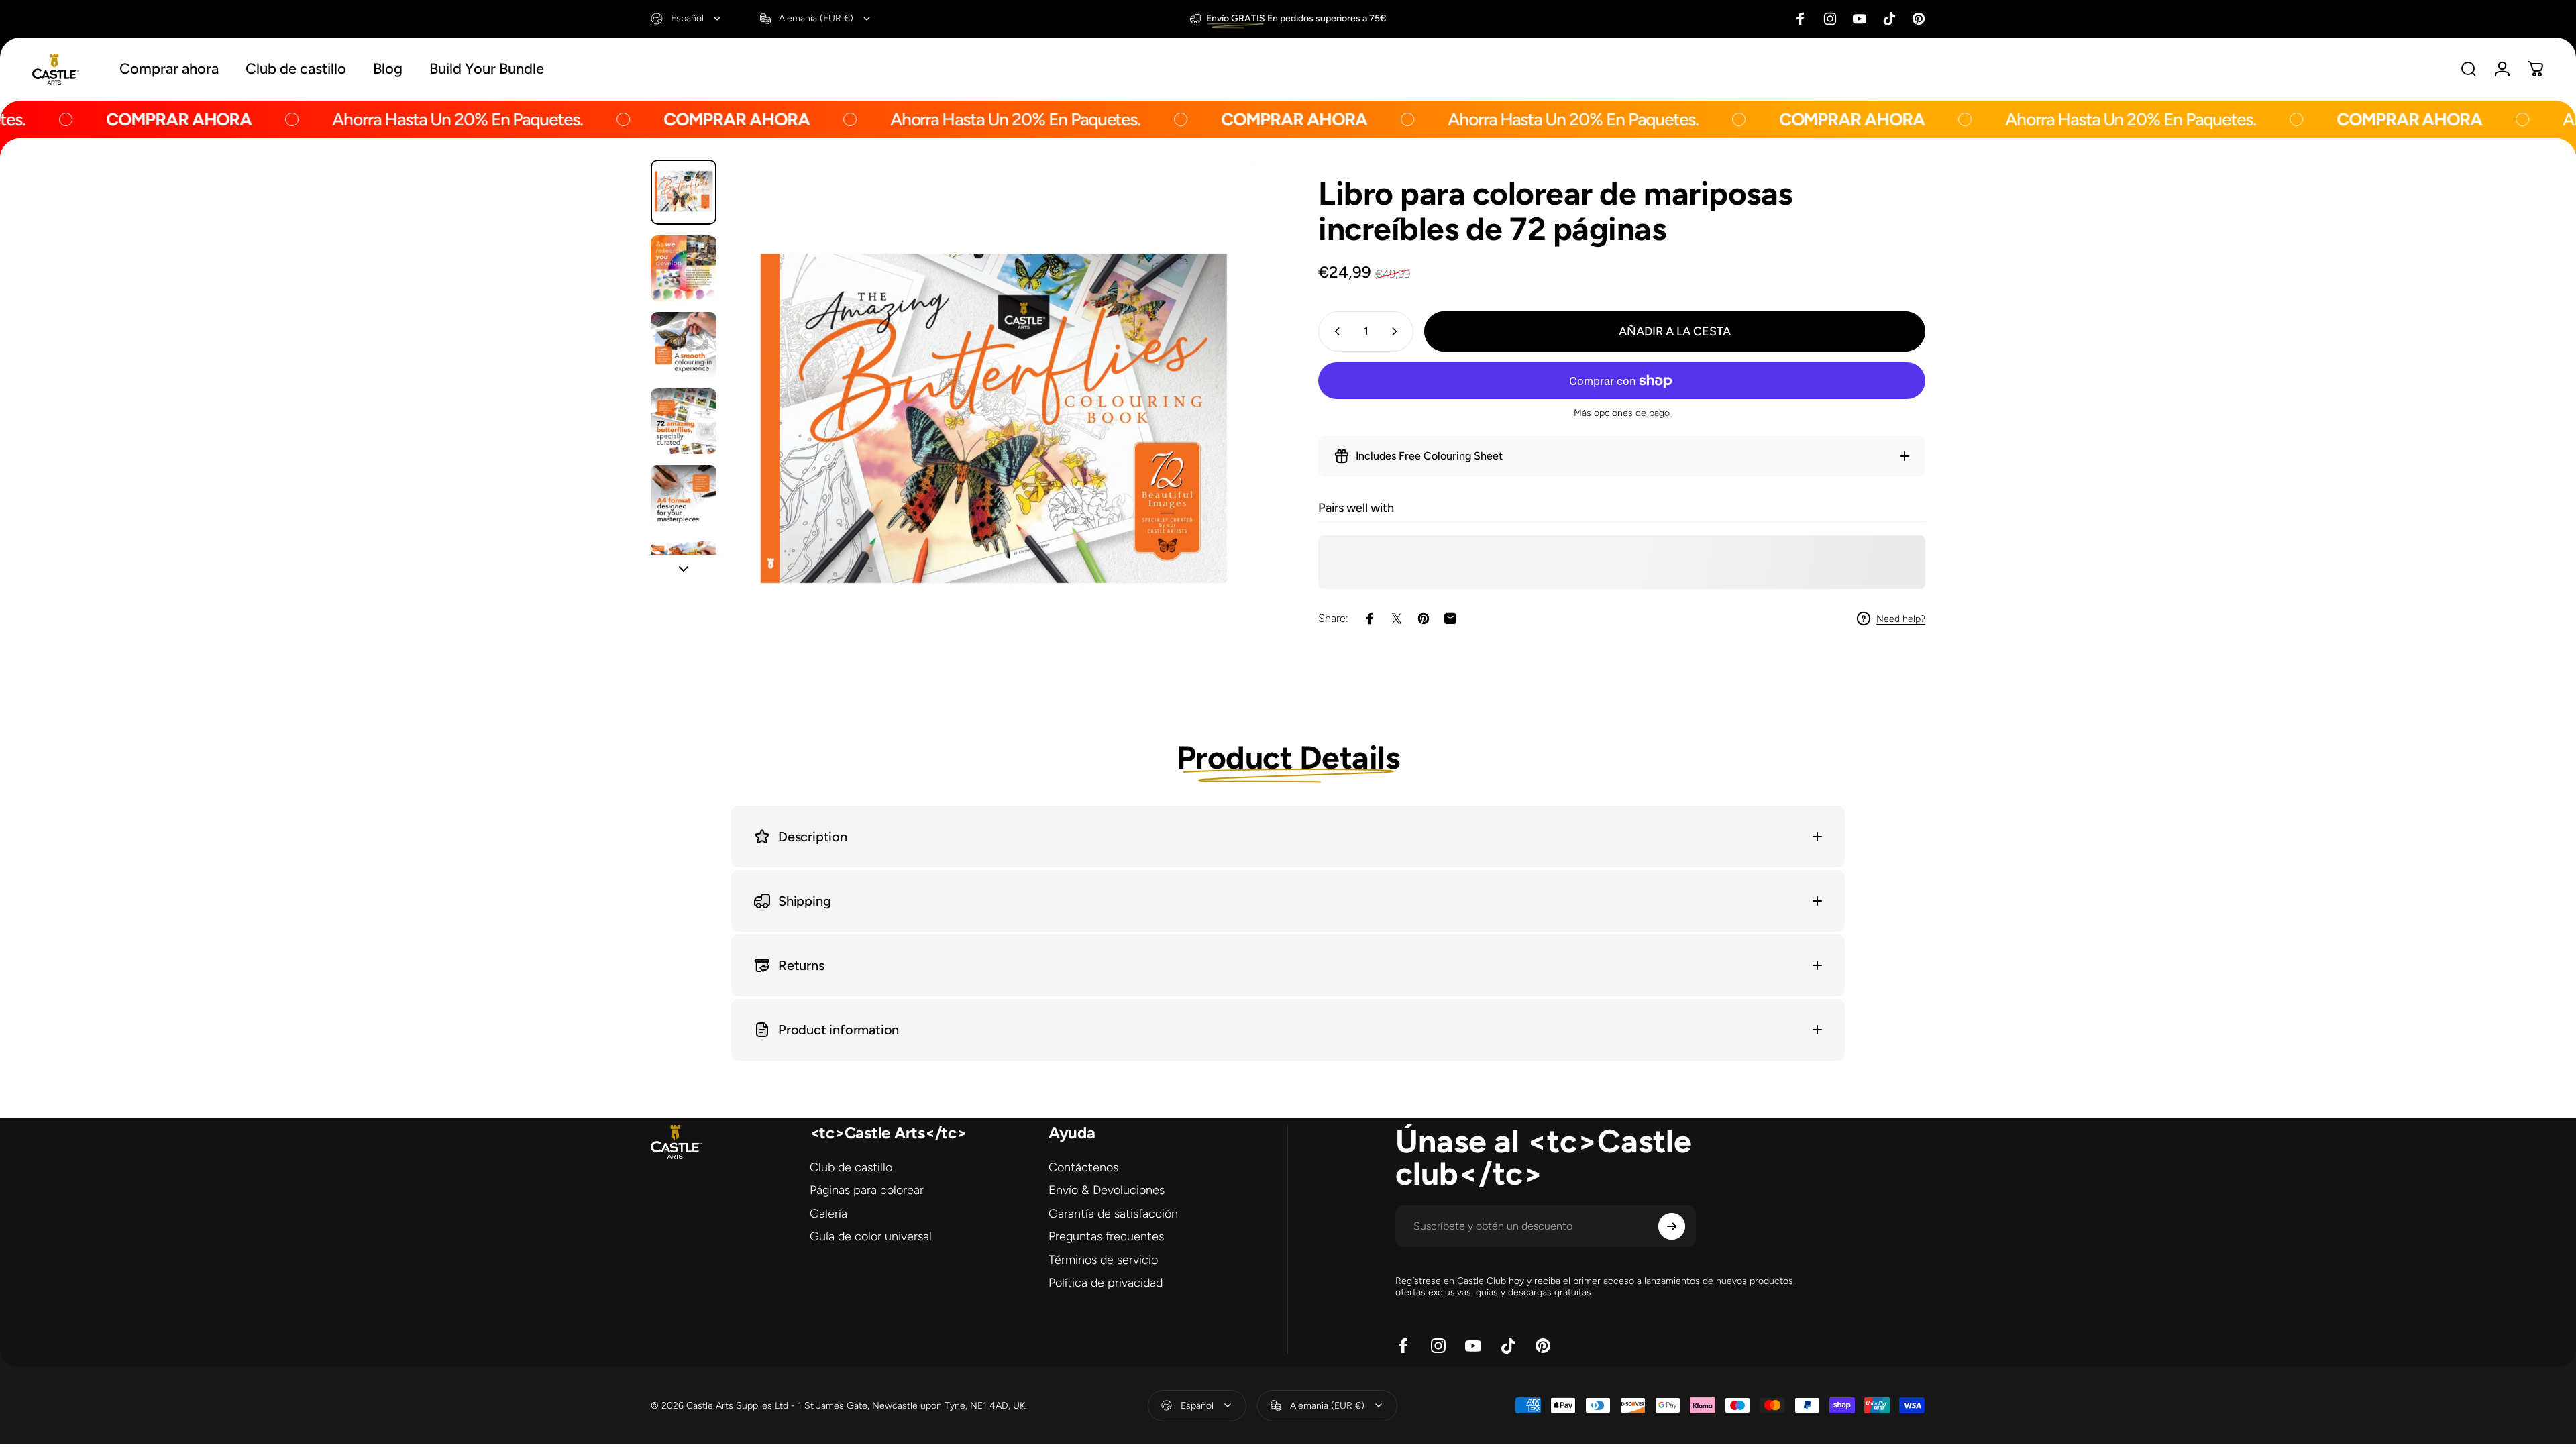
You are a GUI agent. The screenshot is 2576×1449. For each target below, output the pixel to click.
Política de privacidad (1106, 1283)
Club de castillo (851, 1167)
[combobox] (687, 19)
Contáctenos (1083, 1167)
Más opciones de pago (1622, 413)
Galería (828, 1214)
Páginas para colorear (867, 1190)
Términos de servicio (1103, 1260)
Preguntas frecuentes (1106, 1236)
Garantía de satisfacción (1113, 1214)
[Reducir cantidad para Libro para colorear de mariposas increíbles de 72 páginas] (1334, 331)
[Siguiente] (1223, 457)
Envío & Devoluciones (1107, 1190)
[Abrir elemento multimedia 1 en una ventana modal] (992, 425)
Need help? (1901, 619)
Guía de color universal (871, 1236)
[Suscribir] (1672, 1226)
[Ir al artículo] (684, 193)
